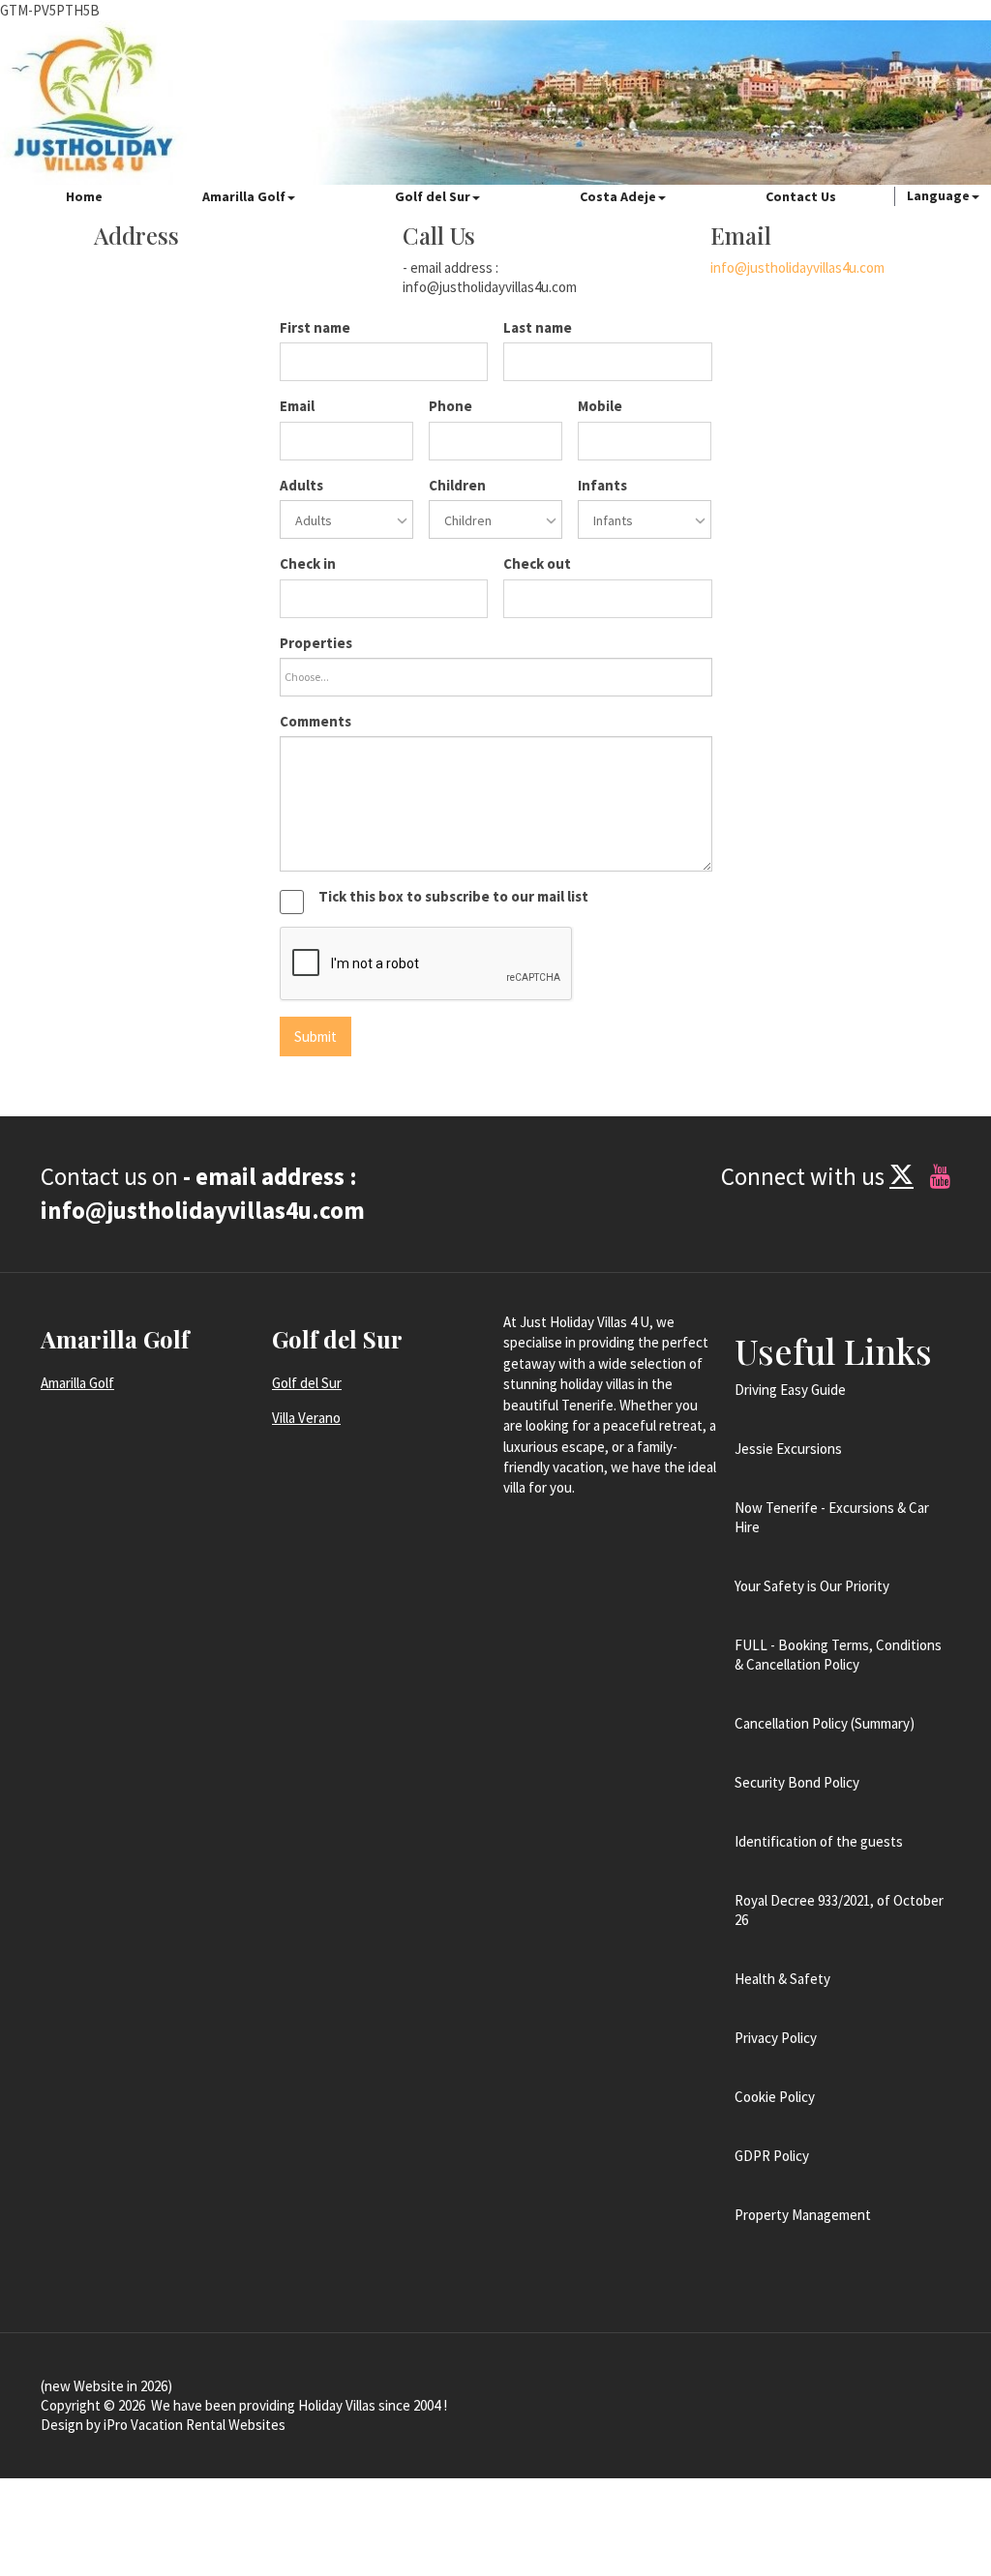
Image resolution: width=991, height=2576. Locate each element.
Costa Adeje (618, 196)
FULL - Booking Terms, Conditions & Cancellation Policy (838, 1655)
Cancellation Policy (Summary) (825, 1723)
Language (938, 195)
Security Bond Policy (797, 1782)
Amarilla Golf (244, 196)
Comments (315, 721)
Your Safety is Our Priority (812, 1586)
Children (457, 485)
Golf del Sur (433, 196)
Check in (308, 563)
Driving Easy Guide (790, 1390)
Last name (538, 327)
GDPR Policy (772, 2156)
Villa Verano (306, 1418)
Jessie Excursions (788, 1449)
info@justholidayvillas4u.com (797, 267)
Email (297, 406)
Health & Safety (782, 1979)
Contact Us (801, 196)
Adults (301, 485)
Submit (315, 1036)
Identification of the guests (819, 1841)
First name (315, 327)
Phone (450, 406)
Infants (602, 485)
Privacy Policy (776, 2038)
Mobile (600, 406)
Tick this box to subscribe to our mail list (453, 896)
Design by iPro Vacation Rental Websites (163, 2425)
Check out (537, 563)
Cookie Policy (775, 2097)
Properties (316, 643)
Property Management (803, 2215)
